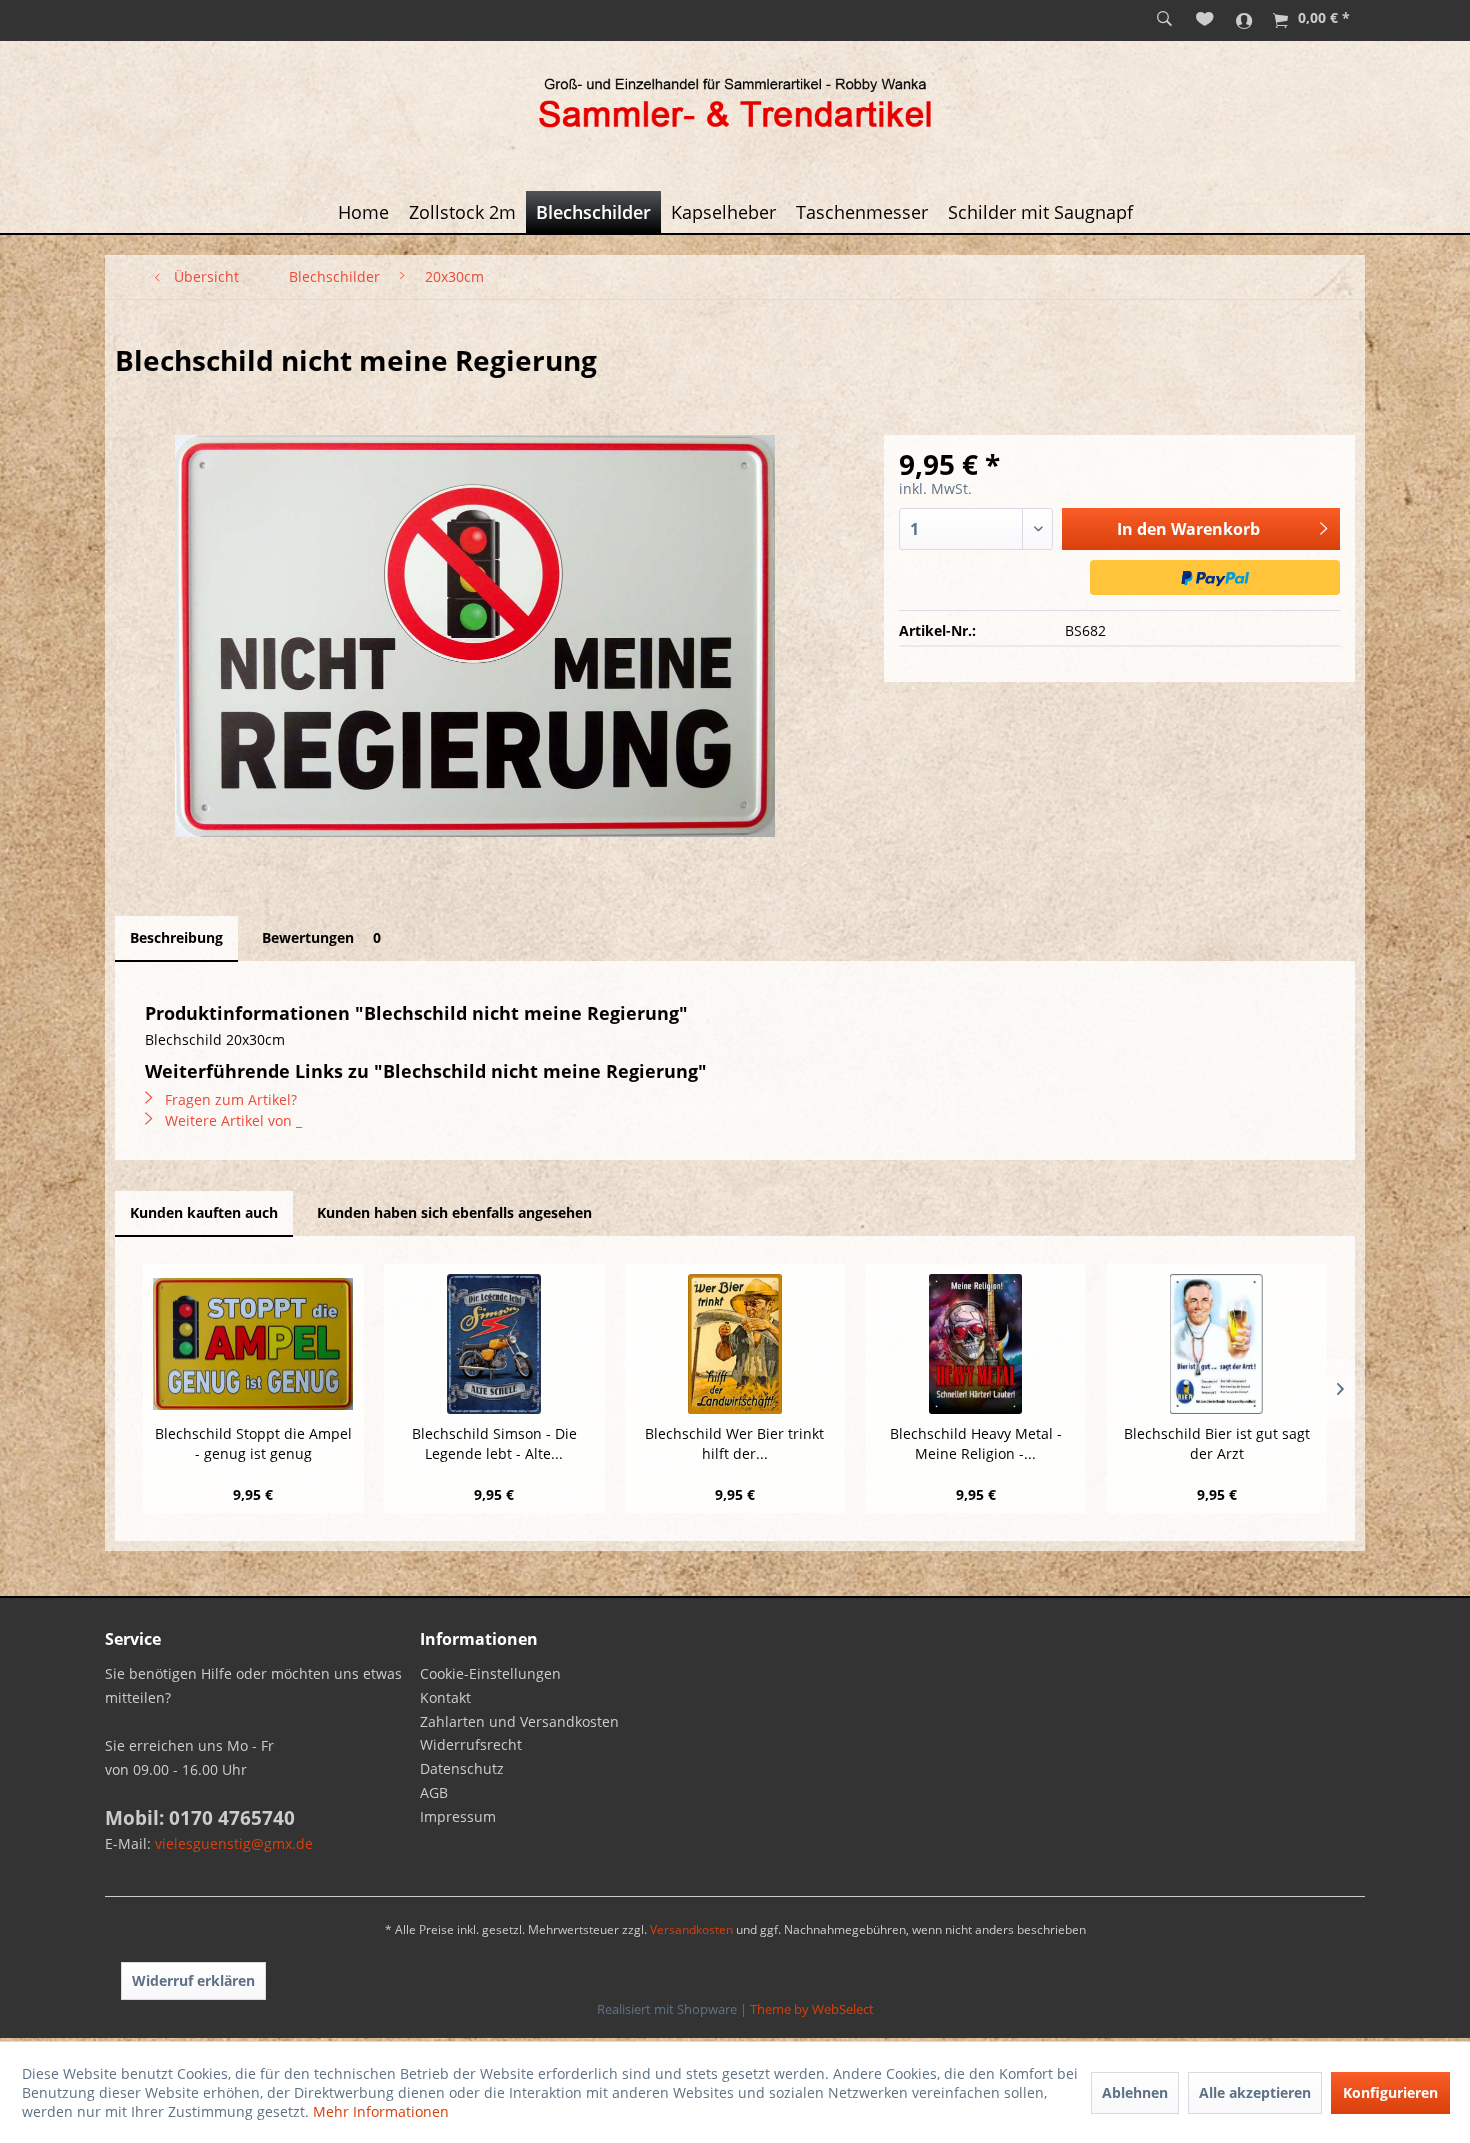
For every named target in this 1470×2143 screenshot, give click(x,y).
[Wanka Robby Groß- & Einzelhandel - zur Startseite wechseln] (735, 106)
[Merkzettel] (1205, 20)
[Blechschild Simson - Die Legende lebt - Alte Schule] (494, 1344)
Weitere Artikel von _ (231, 1120)
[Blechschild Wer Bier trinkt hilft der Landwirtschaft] (735, 1344)
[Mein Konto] (1244, 20)
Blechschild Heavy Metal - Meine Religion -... (976, 1443)
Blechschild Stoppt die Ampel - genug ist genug (253, 1443)
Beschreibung (176, 937)
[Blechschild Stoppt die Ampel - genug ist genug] (253, 1344)
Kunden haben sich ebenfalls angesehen (454, 1212)
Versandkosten (691, 1929)
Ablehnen (1135, 2092)
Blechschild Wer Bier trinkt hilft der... (734, 1443)
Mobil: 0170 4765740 (200, 1818)
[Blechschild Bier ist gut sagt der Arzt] (1216, 1344)
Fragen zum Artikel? (229, 1099)
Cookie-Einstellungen (490, 1673)
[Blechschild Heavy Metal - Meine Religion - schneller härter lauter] (975, 1344)
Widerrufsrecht (471, 1744)
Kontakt (445, 1697)
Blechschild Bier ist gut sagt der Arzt (1217, 1443)
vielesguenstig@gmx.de (234, 1843)
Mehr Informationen (381, 2111)
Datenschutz (462, 1768)
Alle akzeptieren (1255, 2092)
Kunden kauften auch (204, 1212)
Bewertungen (321, 937)
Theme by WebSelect (812, 2009)
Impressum (458, 1816)
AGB (434, 1792)
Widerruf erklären (193, 1980)
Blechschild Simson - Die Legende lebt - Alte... (494, 1443)
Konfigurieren (1390, 2092)
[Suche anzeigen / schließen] (1164, 20)
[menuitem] (1164, 20)
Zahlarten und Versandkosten (519, 1721)
